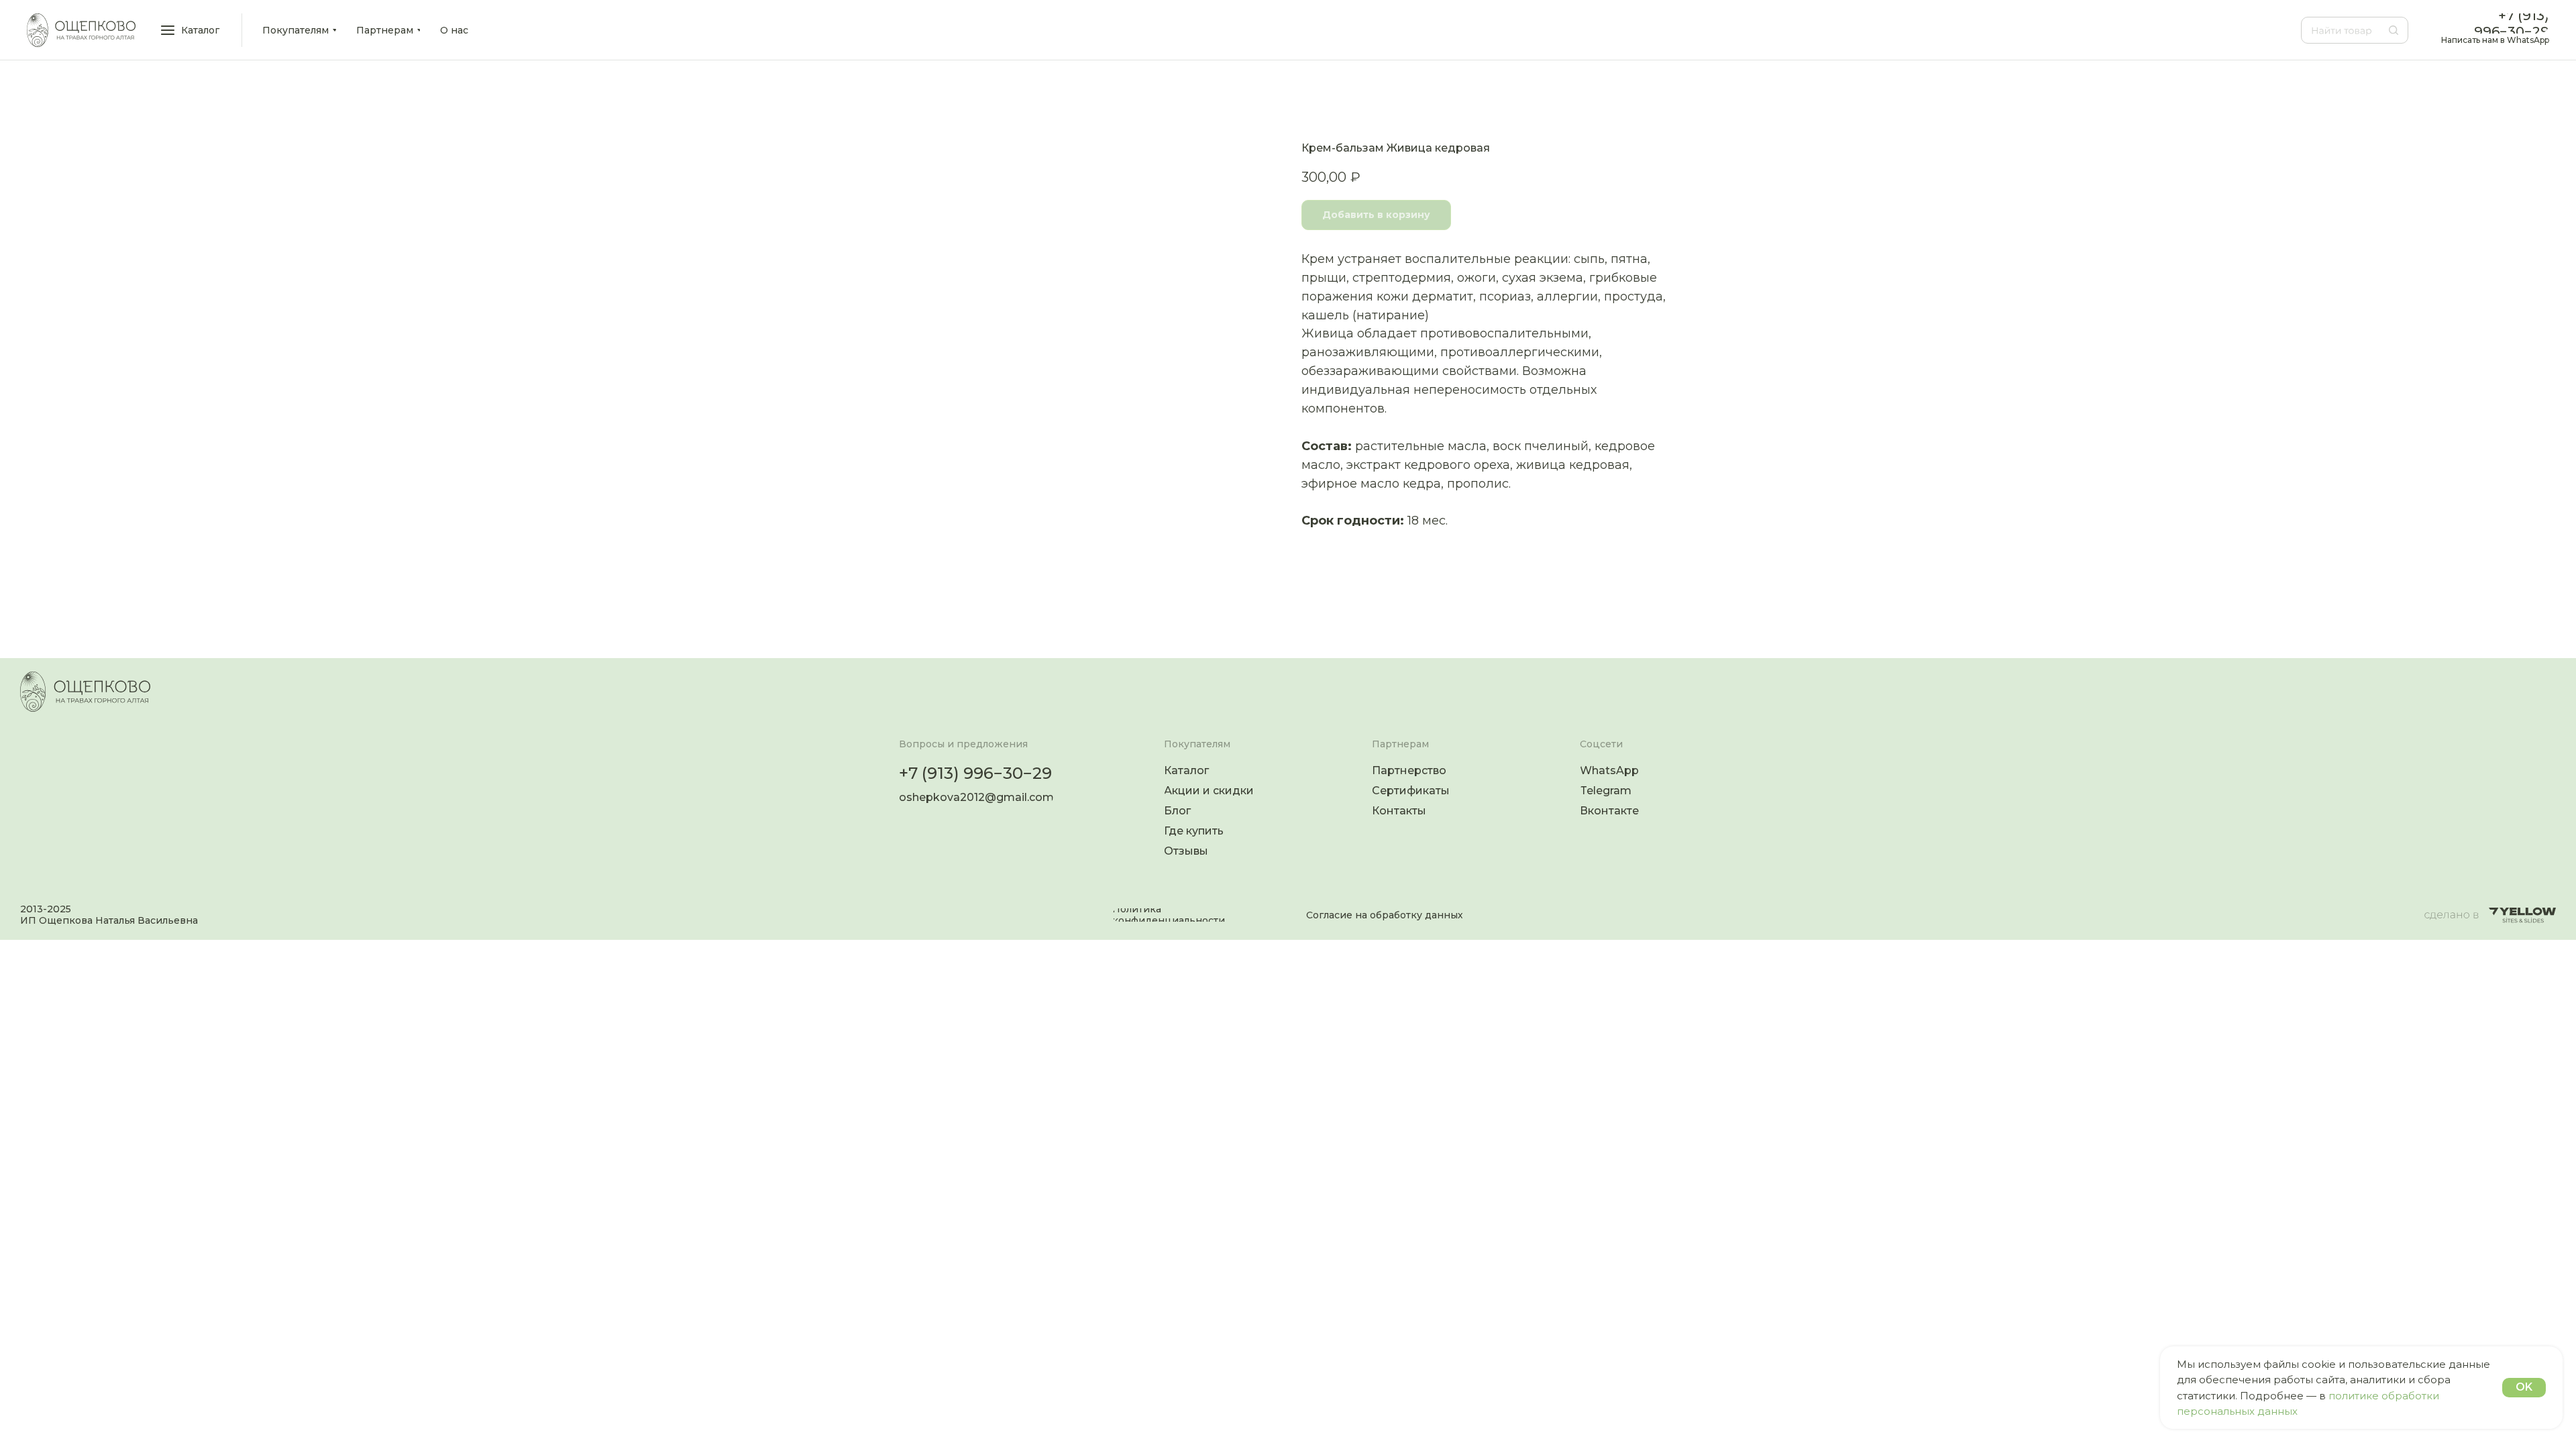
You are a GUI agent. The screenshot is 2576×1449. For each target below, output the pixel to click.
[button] (191, 30)
